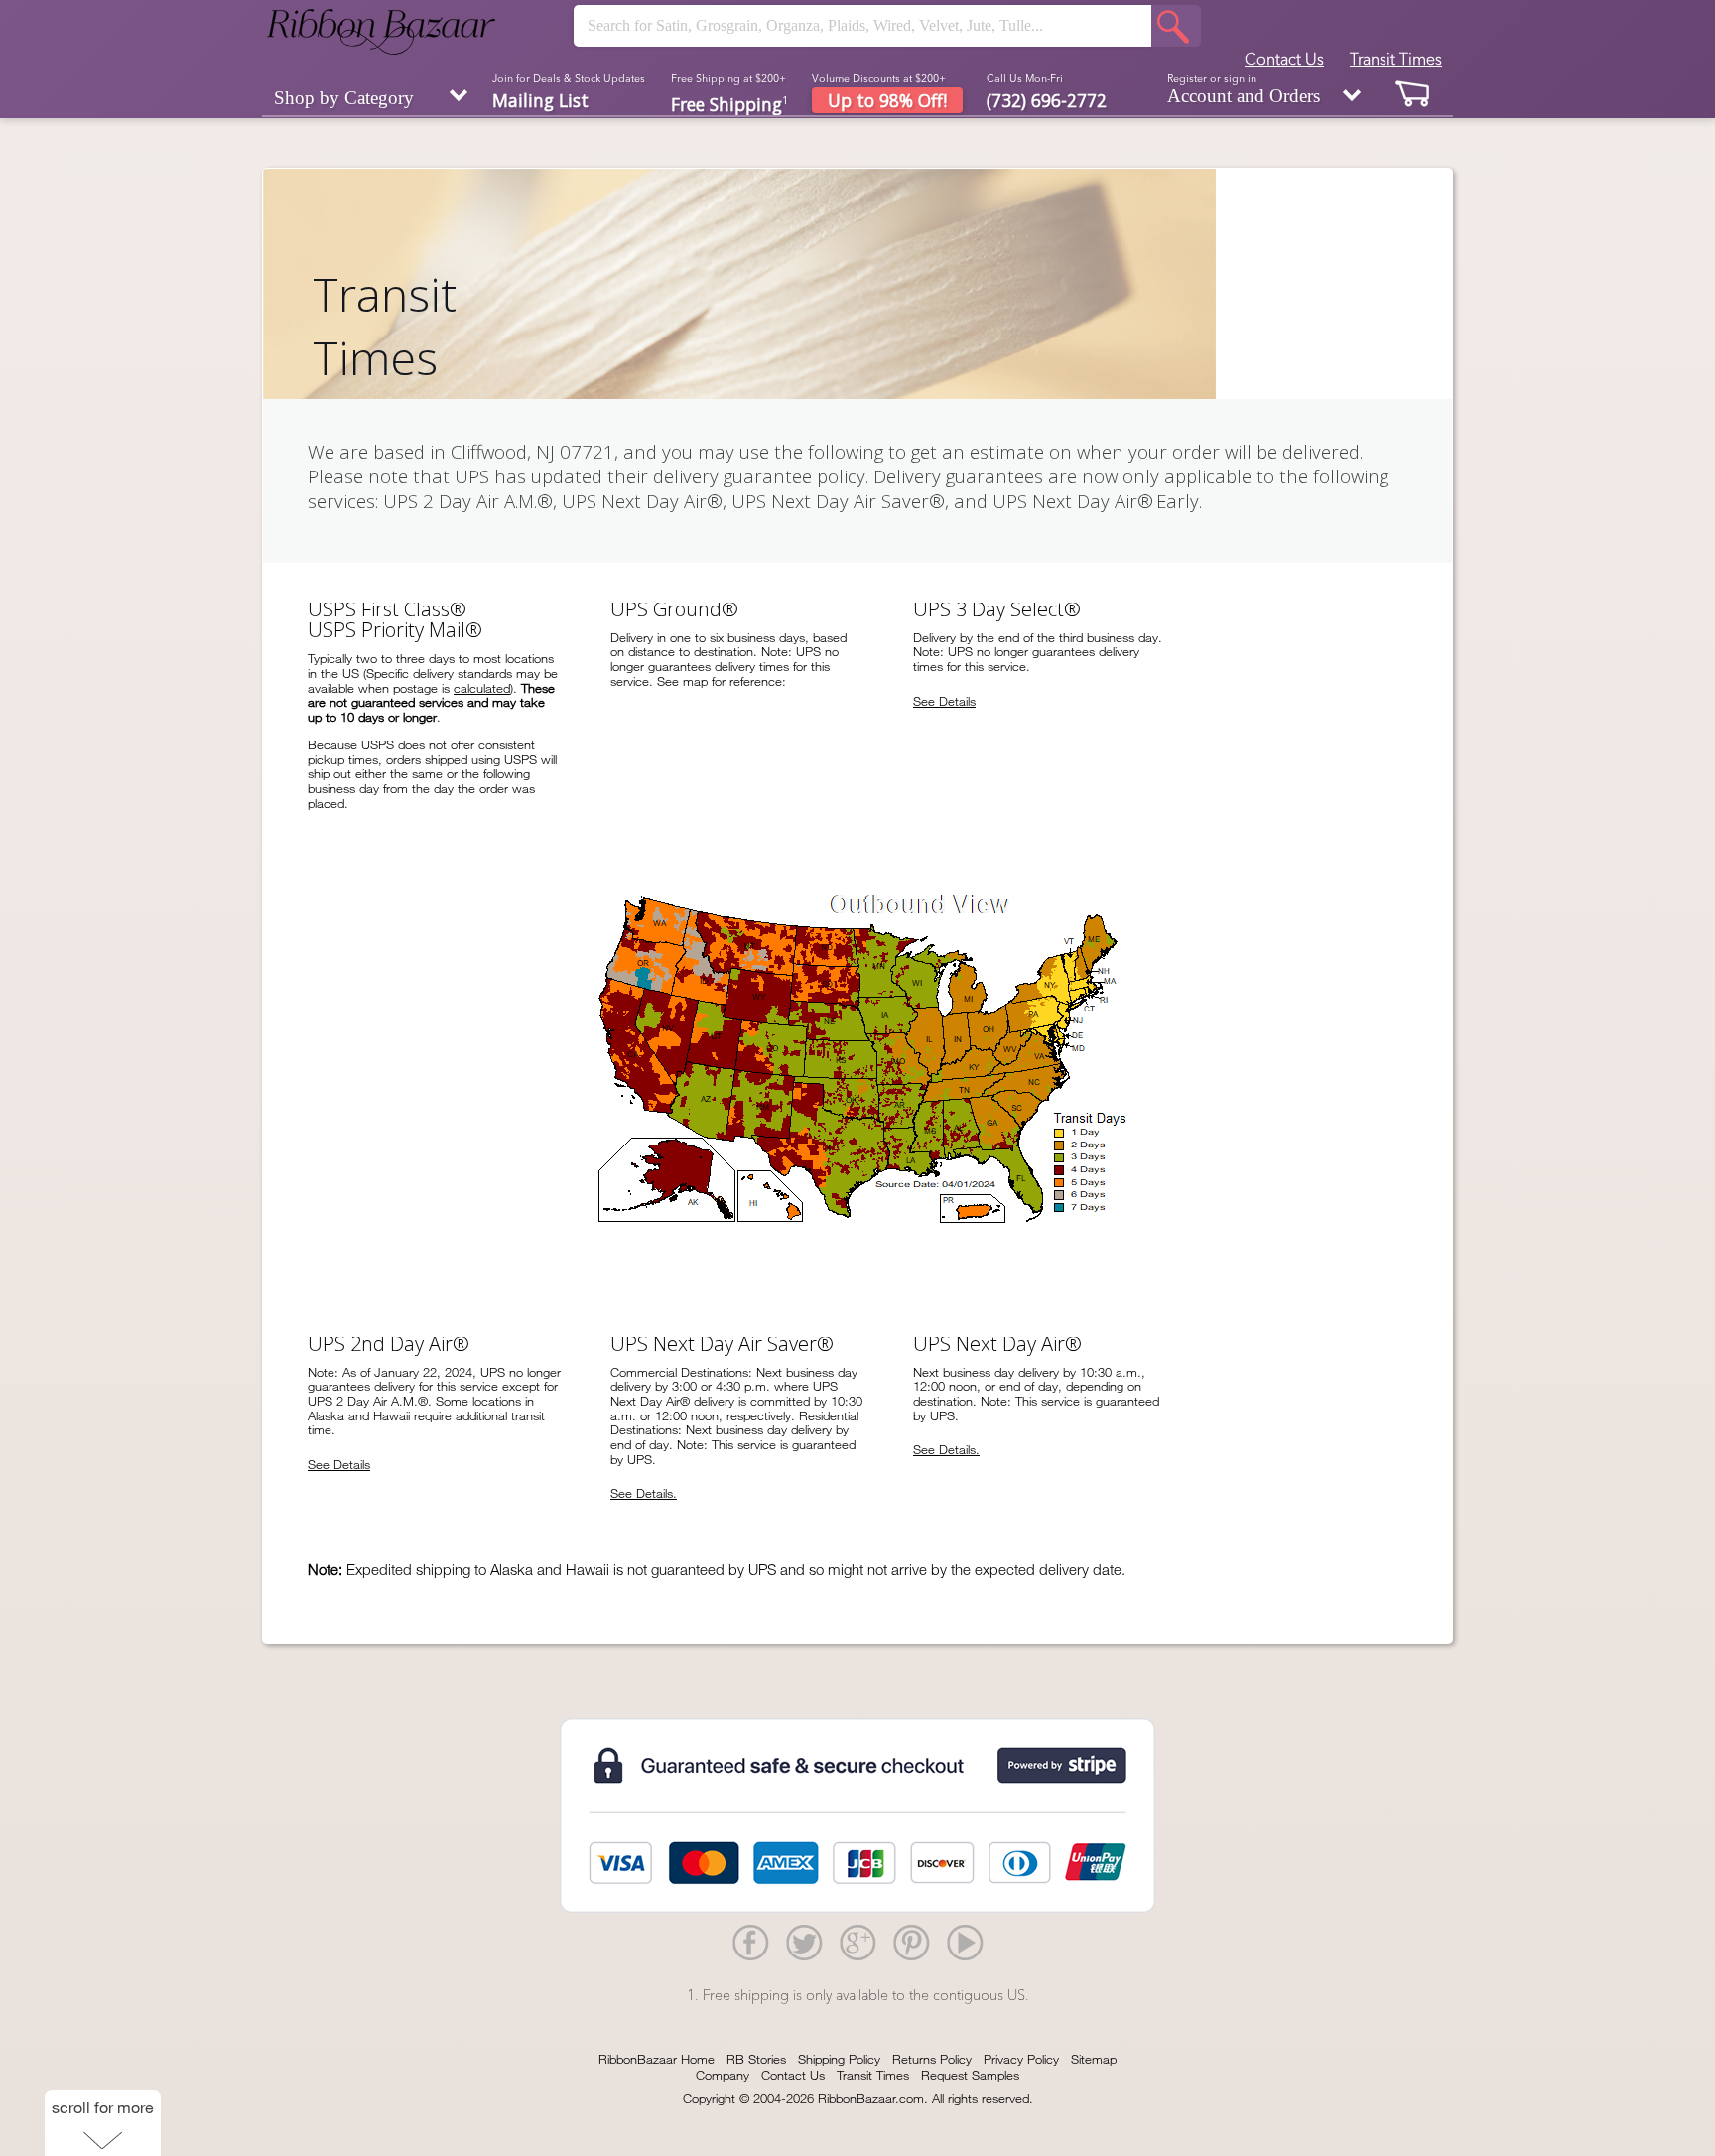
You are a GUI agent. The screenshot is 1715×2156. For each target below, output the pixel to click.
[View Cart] (1413, 93)
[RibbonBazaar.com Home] (381, 32)
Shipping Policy (839, 2059)
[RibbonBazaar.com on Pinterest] (911, 1942)
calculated (482, 688)
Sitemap (1094, 2059)
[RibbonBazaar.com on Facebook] (750, 1942)
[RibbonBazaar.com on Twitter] (804, 1942)
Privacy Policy (1021, 2059)
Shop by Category (344, 98)
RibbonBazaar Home (657, 2059)
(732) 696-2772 (1047, 100)
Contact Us (1284, 59)
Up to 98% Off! (887, 100)
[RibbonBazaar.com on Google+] (857, 1942)
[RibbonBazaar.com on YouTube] (965, 1942)
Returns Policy (932, 2059)
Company (723, 2075)
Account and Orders (1244, 89)
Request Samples (970, 2075)
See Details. (644, 1493)
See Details (944, 701)
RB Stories (756, 2059)
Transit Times (1396, 59)
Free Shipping (729, 103)
